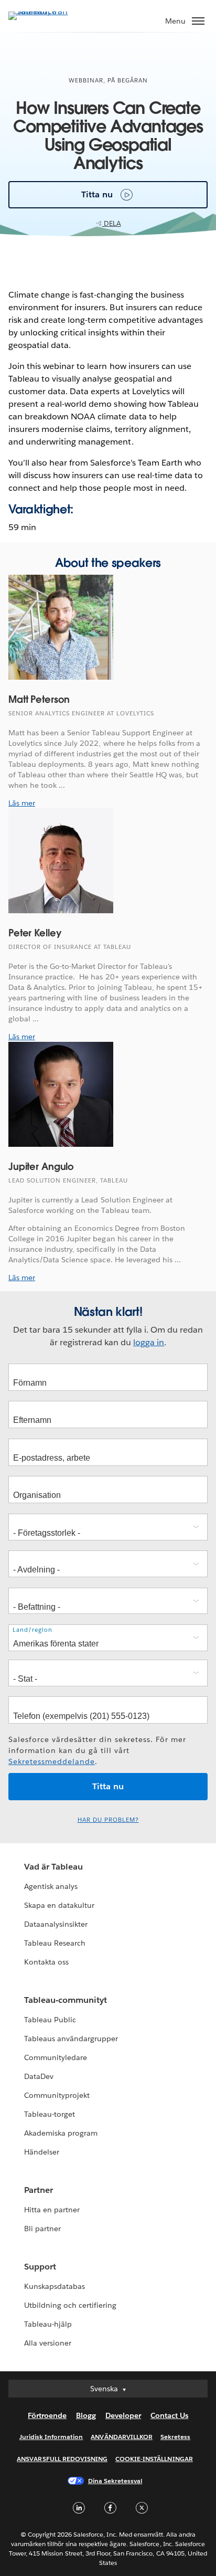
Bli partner (42, 2229)
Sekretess (175, 2437)
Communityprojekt (57, 2095)
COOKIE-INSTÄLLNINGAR (154, 2459)
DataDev (39, 2076)
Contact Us (169, 2415)
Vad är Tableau (53, 1867)
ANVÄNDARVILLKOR (121, 2437)
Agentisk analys (51, 1886)
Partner (39, 2190)
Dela (112, 223)
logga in (149, 1342)
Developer (123, 2415)
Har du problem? (108, 1820)
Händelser (42, 2152)
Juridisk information (51, 2437)
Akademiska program (61, 2133)
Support (40, 2267)
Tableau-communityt (66, 2000)
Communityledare (56, 2057)
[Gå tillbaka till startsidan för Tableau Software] (45, 11)
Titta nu (97, 194)
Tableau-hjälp (48, 2324)
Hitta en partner (52, 2210)
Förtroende (47, 2415)
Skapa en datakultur (59, 1905)
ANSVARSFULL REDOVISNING (62, 2459)
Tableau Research (55, 1943)
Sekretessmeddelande (52, 1761)
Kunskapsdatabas (55, 2286)
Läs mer (22, 803)
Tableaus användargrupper (71, 2039)
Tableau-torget (50, 2114)
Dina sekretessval (115, 2481)
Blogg (86, 2415)
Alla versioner (48, 2343)
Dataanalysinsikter (56, 1924)
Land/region (33, 1630)
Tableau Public (50, 2020)
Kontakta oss (46, 1962)
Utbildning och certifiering (71, 2305)
